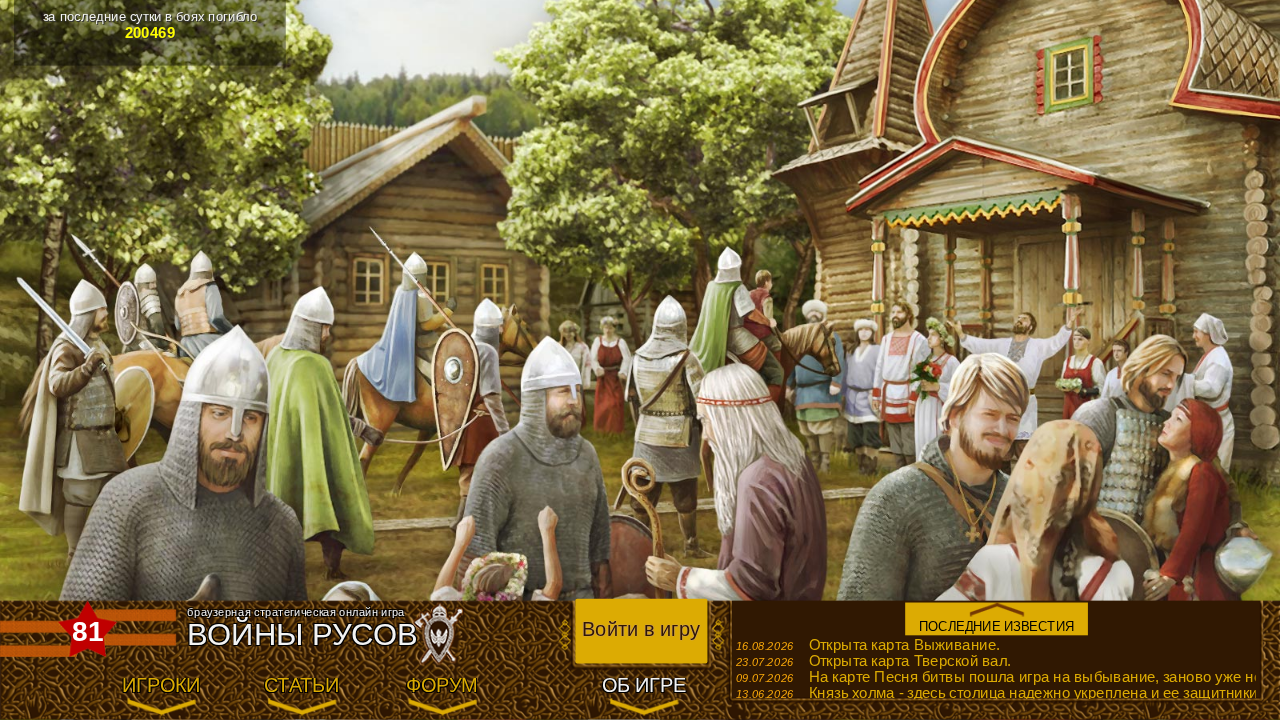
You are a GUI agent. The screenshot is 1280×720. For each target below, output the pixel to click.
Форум (442, 686)
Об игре (644, 686)
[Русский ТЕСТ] (59, 686)
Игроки (161, 686)
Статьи (301, 686)
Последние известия (997, 626)
